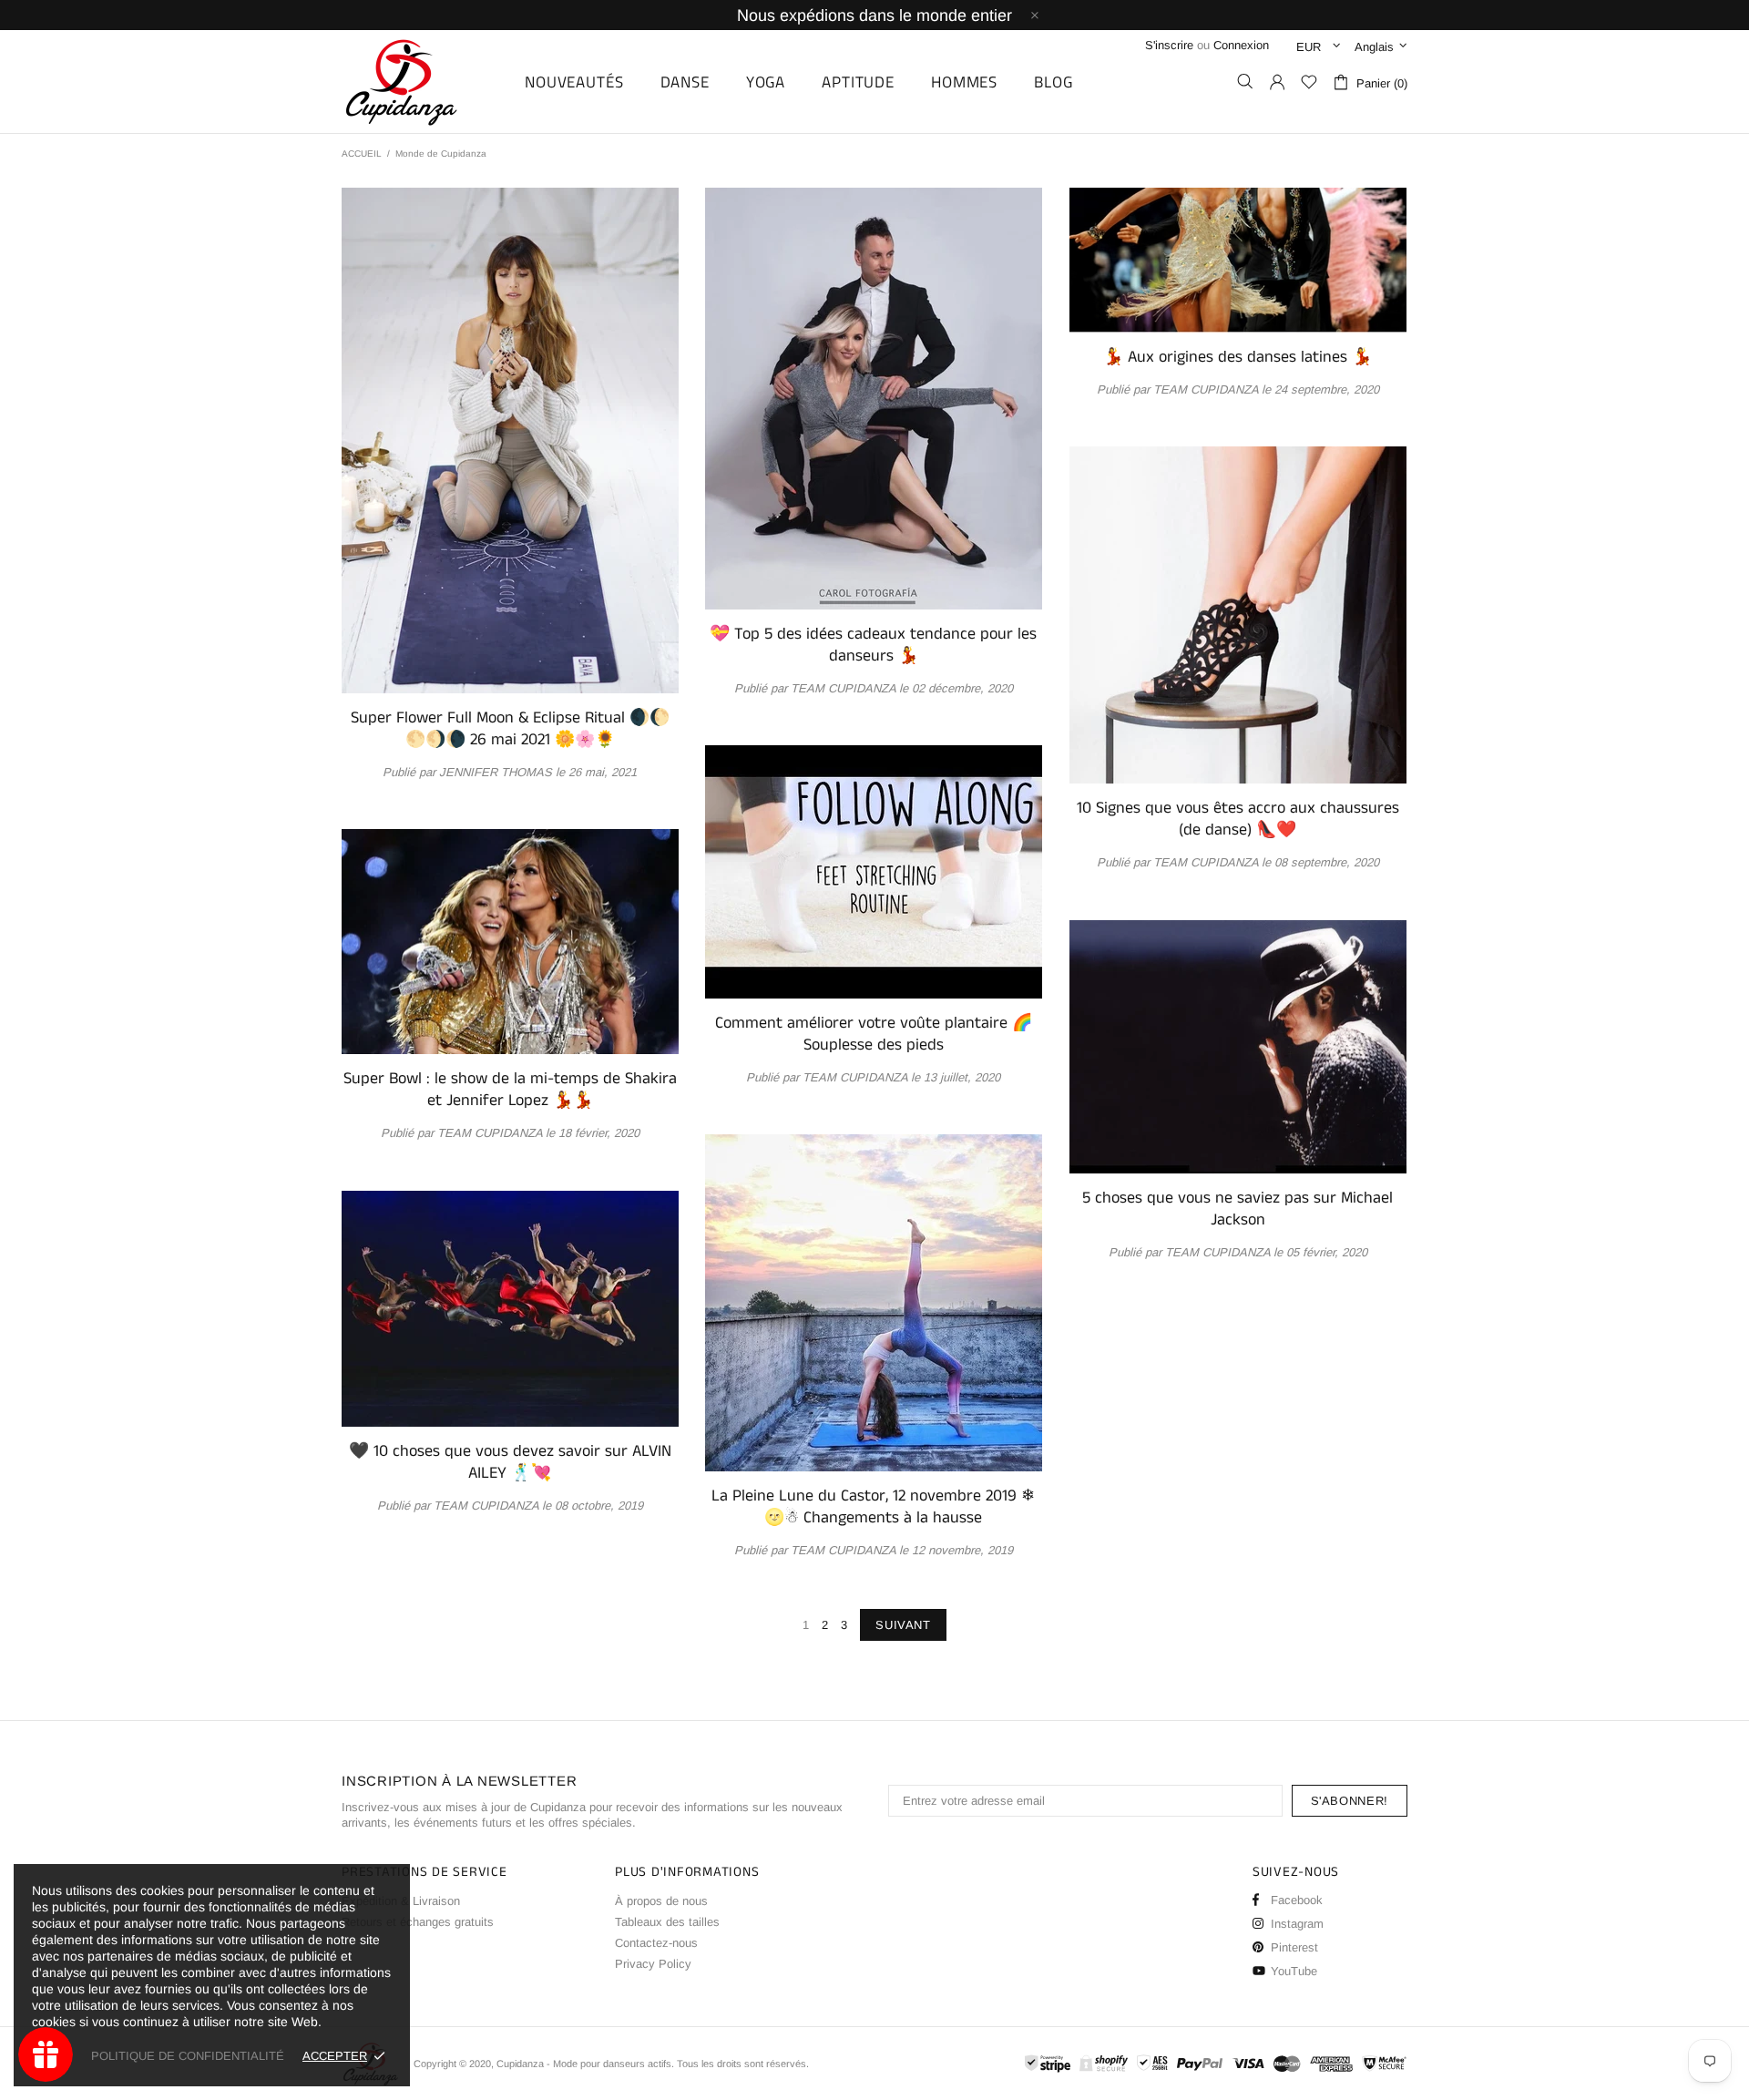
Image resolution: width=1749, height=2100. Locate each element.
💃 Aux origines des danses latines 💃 (1238, 357)
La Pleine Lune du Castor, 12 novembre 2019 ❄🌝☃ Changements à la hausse (873, 1507)
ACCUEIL (362, 154)
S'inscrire (1169, 45)
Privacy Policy (653, 1964)
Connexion (1241, 45)
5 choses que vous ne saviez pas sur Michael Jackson (1238, 1209)
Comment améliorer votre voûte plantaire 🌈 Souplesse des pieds (874, 1034)
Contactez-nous (656, 1943)
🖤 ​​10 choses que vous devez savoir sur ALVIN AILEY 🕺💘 (510, 1462)
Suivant (903, 1625)
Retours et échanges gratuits (418, 1922)
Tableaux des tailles (667, 1922)
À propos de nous (661, 1901)
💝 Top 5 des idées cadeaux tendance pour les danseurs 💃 (873, 645)
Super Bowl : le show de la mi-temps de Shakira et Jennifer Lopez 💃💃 (510, 1090)
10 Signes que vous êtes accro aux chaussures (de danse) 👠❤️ (1238, 819)
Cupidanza (422, 82)
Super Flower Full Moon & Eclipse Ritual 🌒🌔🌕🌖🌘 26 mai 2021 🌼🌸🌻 (510, 729)
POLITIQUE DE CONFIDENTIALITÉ (188, 2056)
